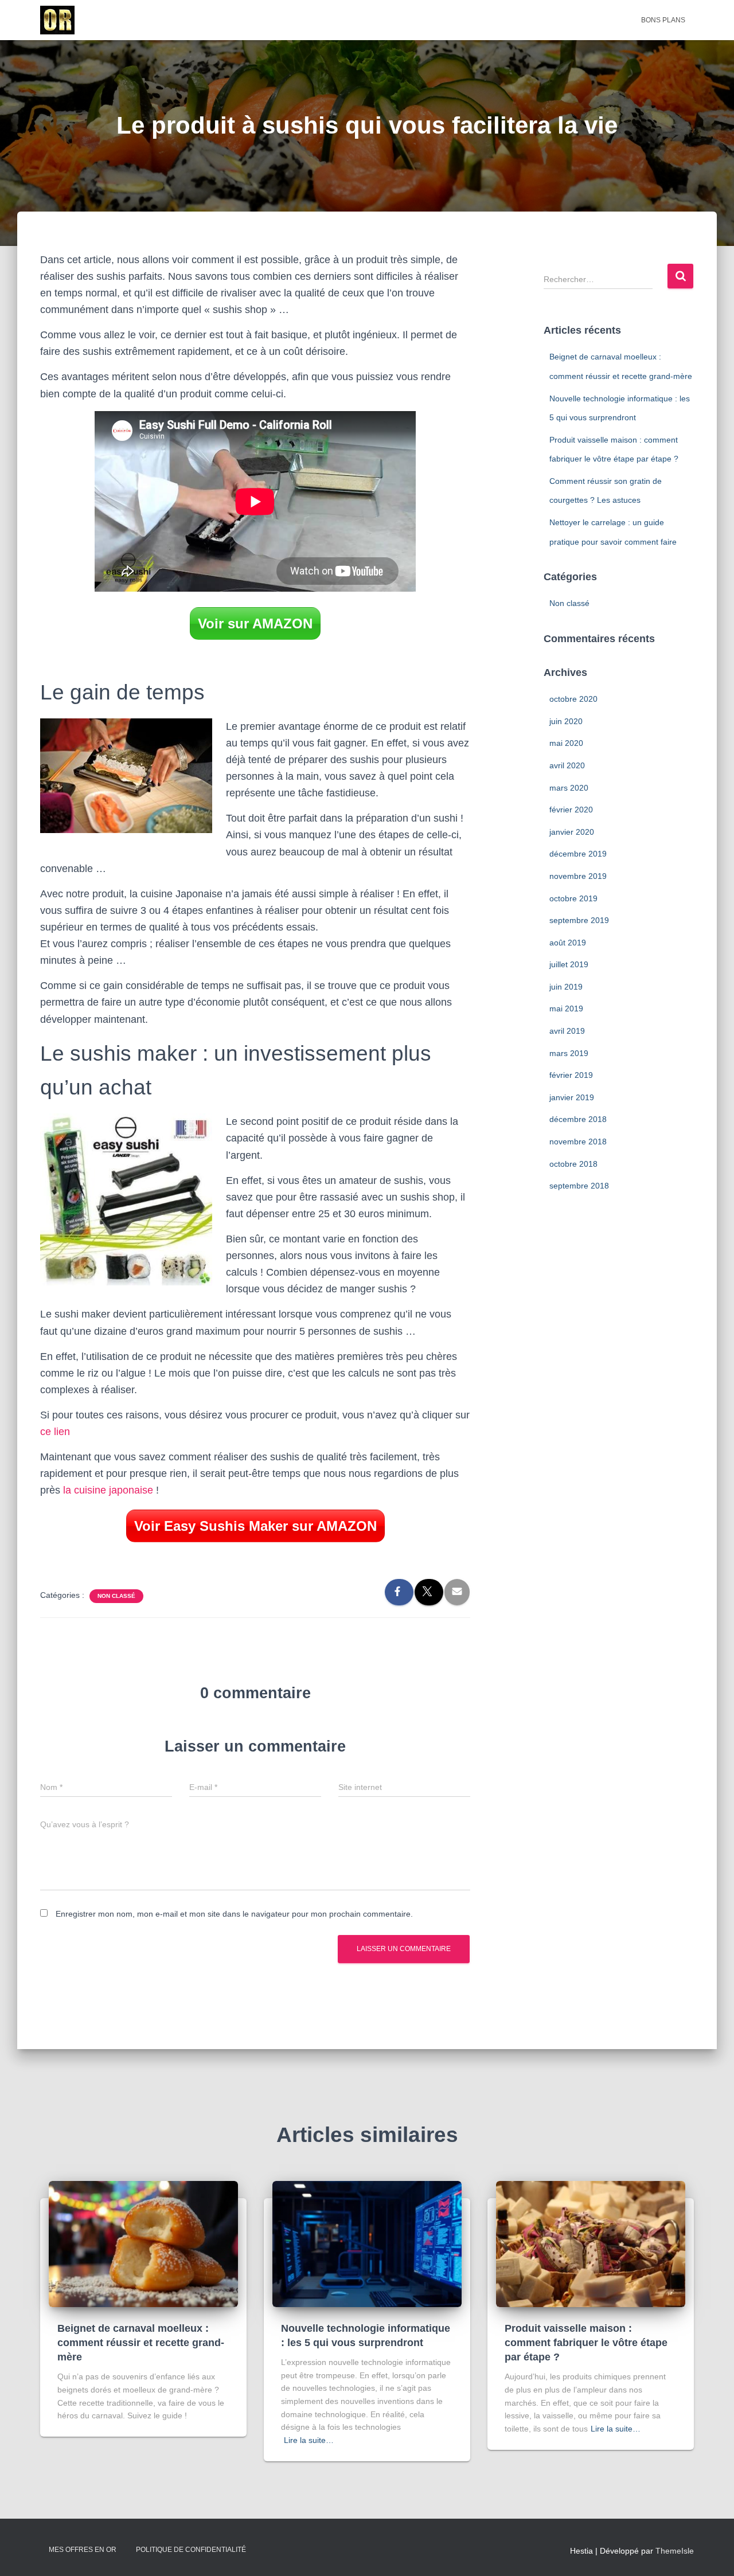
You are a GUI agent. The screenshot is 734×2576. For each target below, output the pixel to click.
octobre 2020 (573, 699)
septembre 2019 (579, 920)
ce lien (55, 1432)
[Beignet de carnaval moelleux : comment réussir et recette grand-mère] (143, 2243)
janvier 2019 (572, 1097)
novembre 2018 (578, 1142)
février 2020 (571, 810)
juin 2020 (566, 721)
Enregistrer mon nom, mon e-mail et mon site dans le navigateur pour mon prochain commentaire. (234, 1914)
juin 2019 (566, 987)
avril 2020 (567, 765)
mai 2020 (566, 743)
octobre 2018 (573, 1164)
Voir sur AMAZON (255, 624)
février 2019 (571, 1075)
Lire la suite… (309, 2440)
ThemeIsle (675, 2551)
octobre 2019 (573, 898)
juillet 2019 (569, 964)
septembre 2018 (579, 1186)
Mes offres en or (83, 2550)
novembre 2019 (578, 876)
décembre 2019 (578, 854)
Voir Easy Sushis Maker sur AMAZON (255, 1526)
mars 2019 (569, 1053)
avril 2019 (567, 1031)
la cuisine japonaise (110, 1490)
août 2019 (568, 943)
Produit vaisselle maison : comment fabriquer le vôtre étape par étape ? (586, 2343)
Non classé (116, 1596)
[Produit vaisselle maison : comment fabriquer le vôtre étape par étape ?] (591, 2243)
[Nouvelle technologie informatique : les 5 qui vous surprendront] (367, 2243)
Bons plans (663, 20)
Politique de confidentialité (191, 2550)
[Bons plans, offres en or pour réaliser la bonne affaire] (57, 20)
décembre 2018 (578, 1119)
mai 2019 (566, 1008)
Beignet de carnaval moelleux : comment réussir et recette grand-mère (141, 2343)
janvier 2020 (572, 832)
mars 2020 (569, 788)
